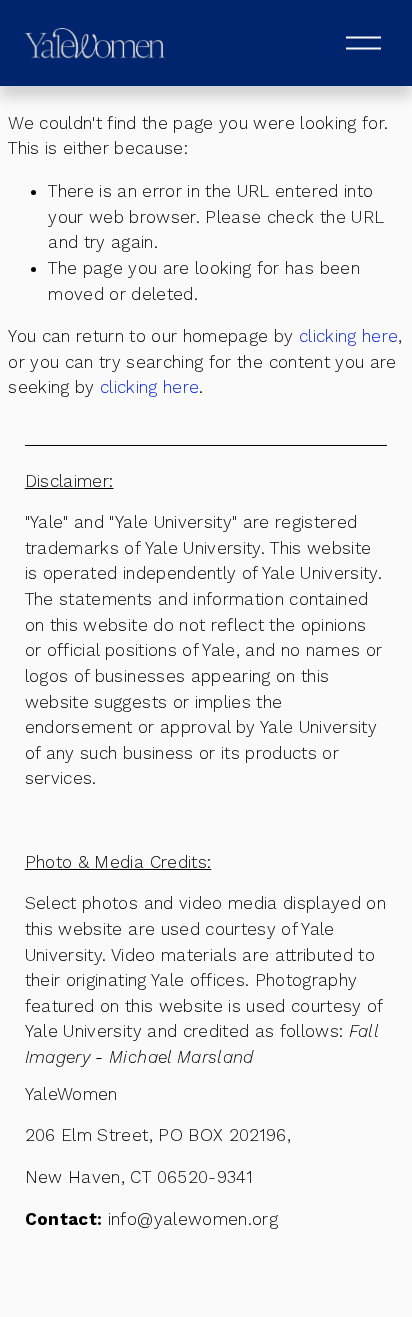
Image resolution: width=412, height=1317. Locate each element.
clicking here (348, 336)
